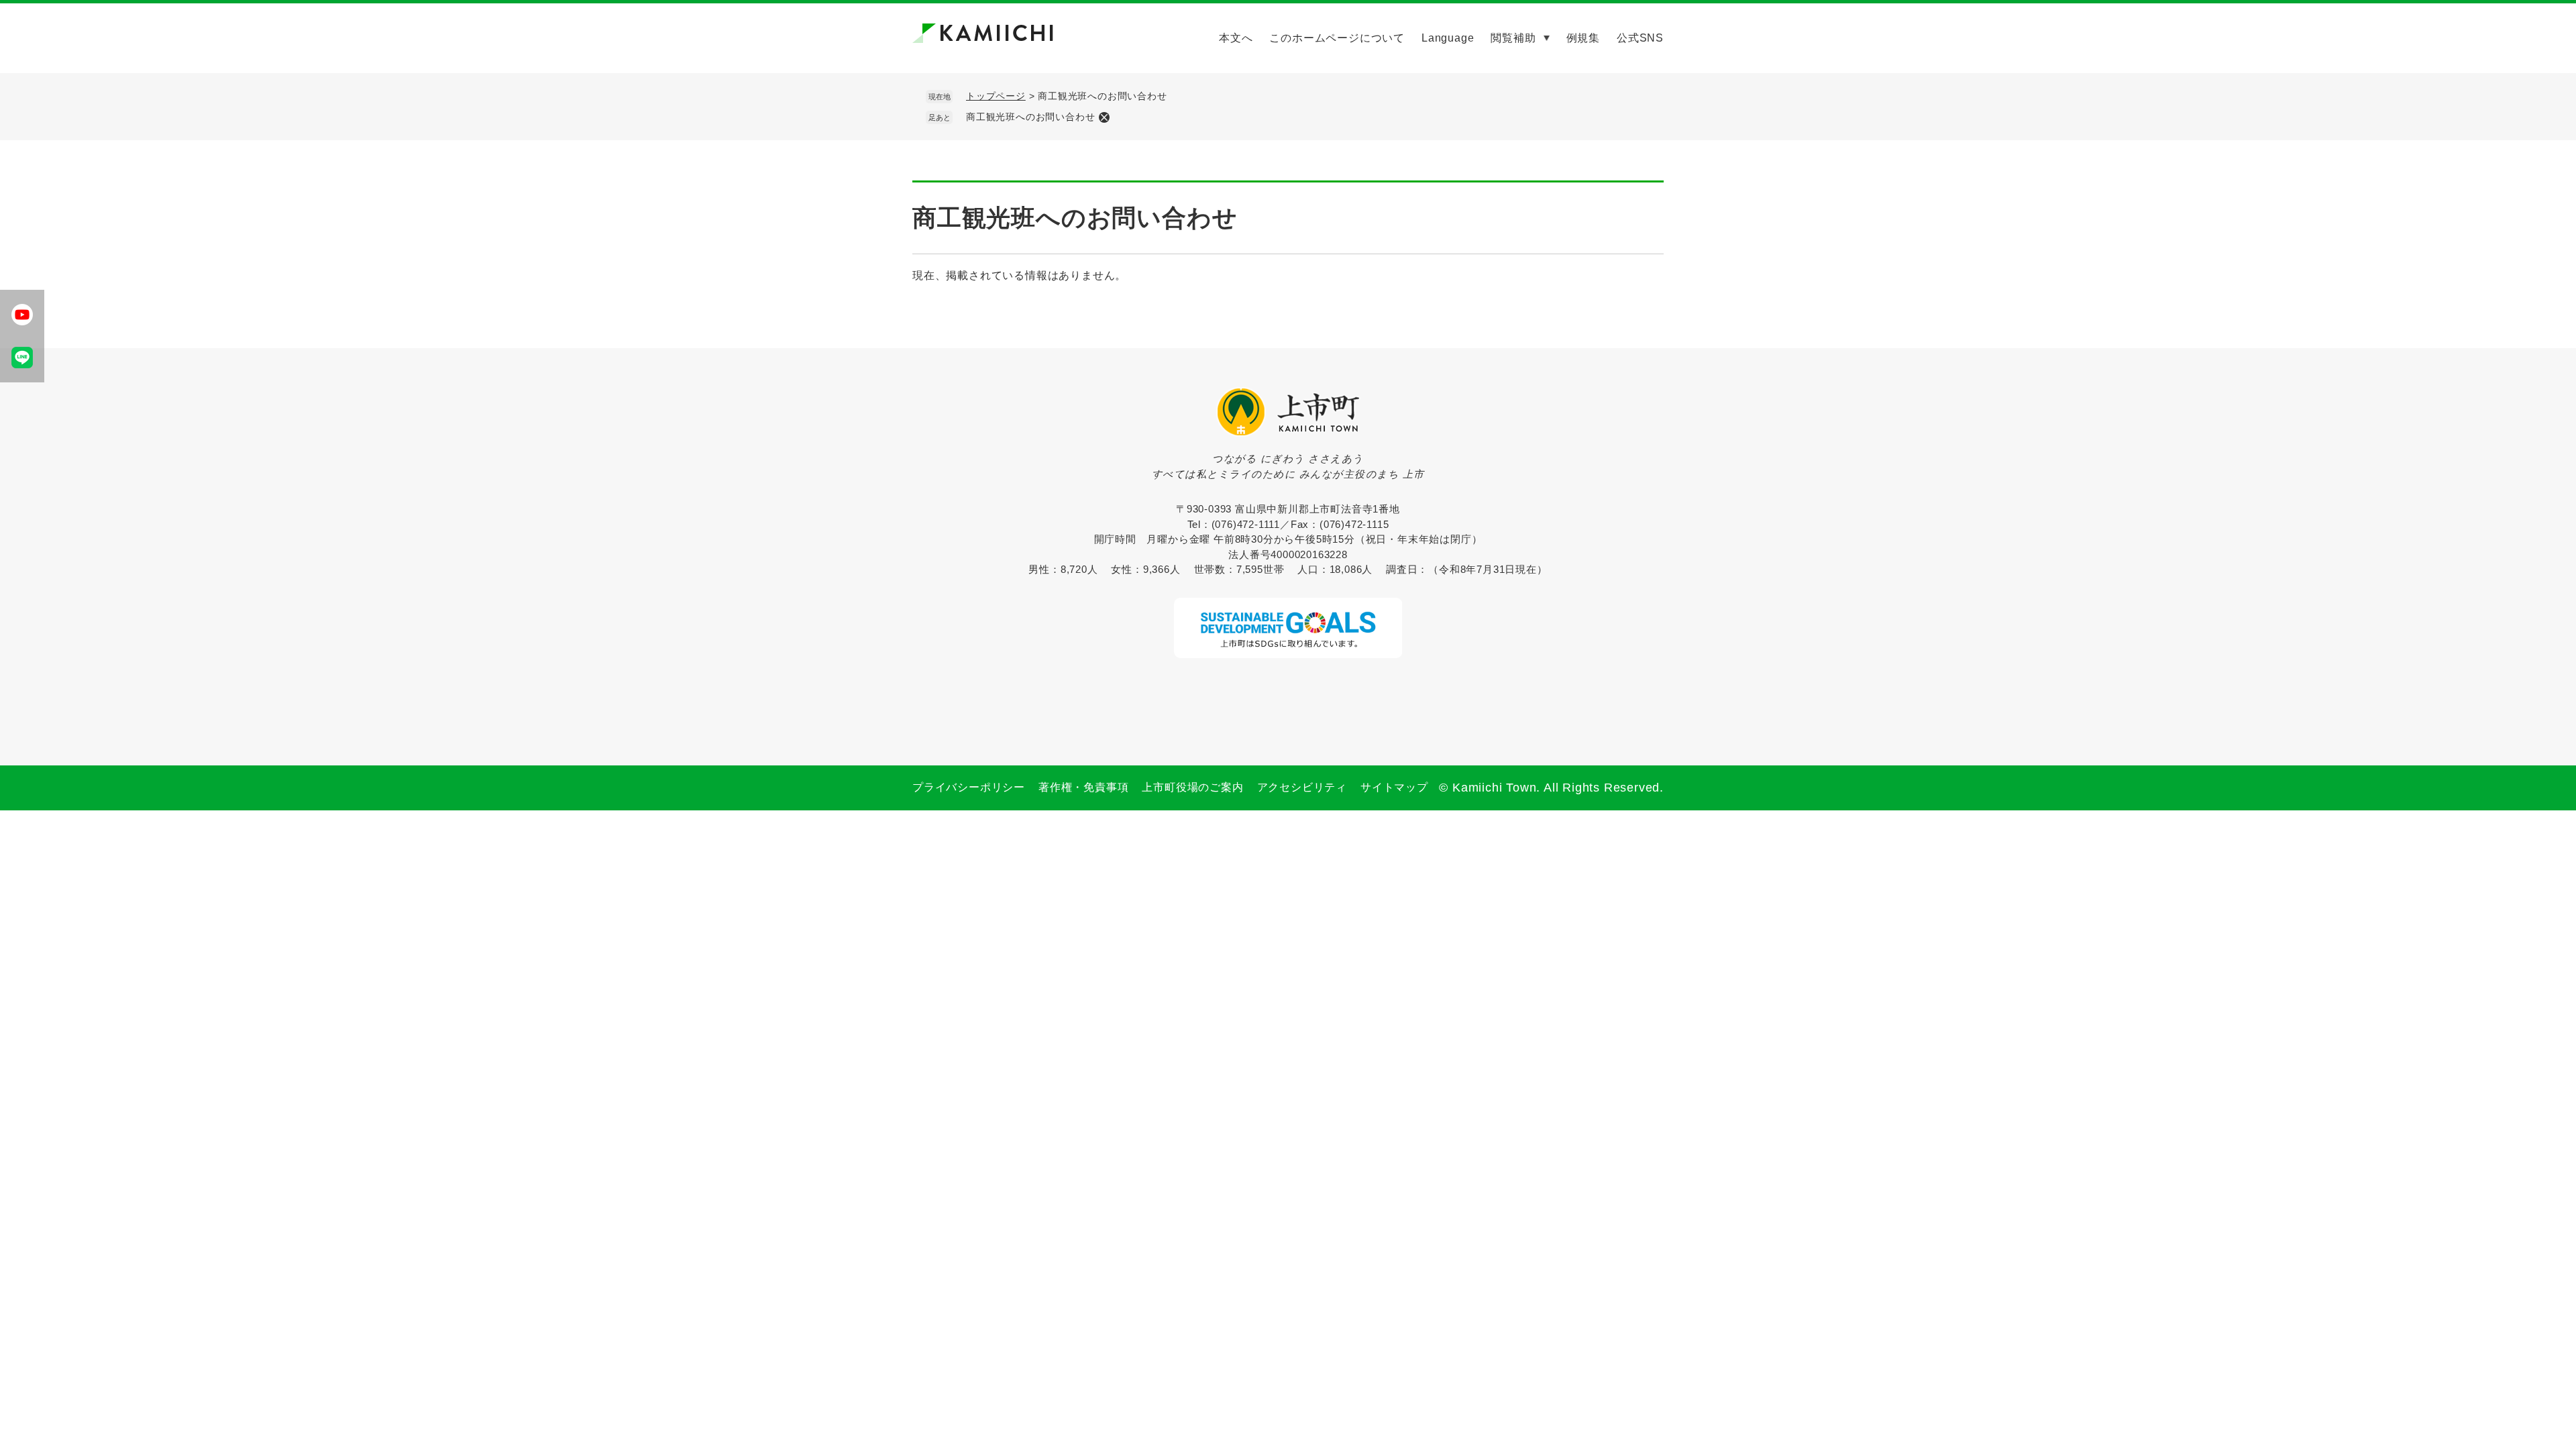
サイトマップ (1394, 787)
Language (1448, 38)
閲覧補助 (1513, 38)
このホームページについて (1337, 38)
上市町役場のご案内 (1192, 787)
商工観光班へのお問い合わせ (1030, 117)
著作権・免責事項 (1083, 787)
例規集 (1583, 38)
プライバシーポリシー (969, 787)
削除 (1104, 117)
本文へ (1236, 38)
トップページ (996, 96)
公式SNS (1640, 38)
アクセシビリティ (1302, 787)
